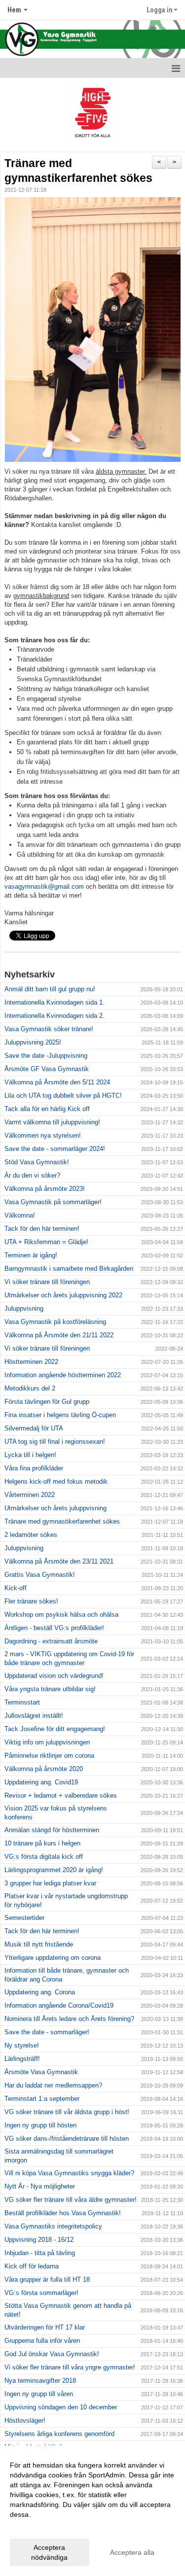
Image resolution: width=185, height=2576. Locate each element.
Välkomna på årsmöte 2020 (44, 1769)
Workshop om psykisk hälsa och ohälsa (61, 1615)
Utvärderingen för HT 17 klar (45, 2327)
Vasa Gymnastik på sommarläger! (53, 1202)
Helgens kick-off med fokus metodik (56, 1481)
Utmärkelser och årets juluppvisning (55, 1508)
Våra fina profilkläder (34, 1468)
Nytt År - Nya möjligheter (40, 2186)
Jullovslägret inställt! (34, 1716)
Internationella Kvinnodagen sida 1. (55, 1002)
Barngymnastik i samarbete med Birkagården (69, 1269)
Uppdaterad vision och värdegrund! (54, 1676)
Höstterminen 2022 (31, 1362)
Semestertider (24, 1918)
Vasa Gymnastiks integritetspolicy (53, 2226)
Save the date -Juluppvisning (46, 1056)
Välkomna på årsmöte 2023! (45, 1189)
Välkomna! (20, 1215)
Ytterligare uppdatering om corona (53, 1958)
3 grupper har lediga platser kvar (50, 1883)
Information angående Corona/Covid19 (59, 2005)
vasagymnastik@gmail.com (44, 887)
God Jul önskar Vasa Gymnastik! (52, 2354)
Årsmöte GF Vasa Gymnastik (47, 1069)
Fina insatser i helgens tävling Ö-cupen (60, 1415)
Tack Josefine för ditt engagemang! (55, 1729)
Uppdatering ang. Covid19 (41, 1782)
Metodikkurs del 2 (30, 1388)
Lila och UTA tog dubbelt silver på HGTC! (63, 1096)
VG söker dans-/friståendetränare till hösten (67, 2139)
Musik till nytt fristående (39, 1944)
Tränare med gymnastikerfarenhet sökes (62, 1521)
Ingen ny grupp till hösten (40, 2125)
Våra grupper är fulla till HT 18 (47, 2280)
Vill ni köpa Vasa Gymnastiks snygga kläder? (69, 2173)
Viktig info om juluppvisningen (47, 1742)
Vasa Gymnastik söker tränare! (49, 1029)
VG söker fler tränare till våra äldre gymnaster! (71, 2200)
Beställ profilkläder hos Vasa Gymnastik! (63, 2213)
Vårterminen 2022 (30, 1495)
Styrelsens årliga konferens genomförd (59, 2434)
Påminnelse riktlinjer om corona (49, 1756)
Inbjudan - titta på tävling (40, 2253)
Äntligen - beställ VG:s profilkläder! (54, 1628)
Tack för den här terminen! (42, 1229)
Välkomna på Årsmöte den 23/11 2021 (59, 1561)
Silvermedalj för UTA (34, 1428)
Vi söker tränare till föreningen (47, 1282)
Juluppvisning (24, 1308)
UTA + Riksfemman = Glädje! (46, 1242)
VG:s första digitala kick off (44, 1857)
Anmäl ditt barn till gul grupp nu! (50, 989)
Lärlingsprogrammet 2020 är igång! (54, 1870)
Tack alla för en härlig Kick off (47, 1109)
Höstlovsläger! (25, 2420)
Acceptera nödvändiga (49, 2552)
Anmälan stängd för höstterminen (52, 1830)
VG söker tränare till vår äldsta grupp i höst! (67, 2112)
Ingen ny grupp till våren (39, 2394)
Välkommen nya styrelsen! (43, 1135)
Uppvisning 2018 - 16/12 (39, 2240)
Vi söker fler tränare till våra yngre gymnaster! (70, 2367)
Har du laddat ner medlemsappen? (53, 2085)
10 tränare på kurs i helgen (42, 1843)
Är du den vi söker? (32, 1175)
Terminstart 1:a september (42, 2099)
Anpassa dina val (37, 2527)
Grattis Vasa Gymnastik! (40, 1575)
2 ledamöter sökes (31, 1535)
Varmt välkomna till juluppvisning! (52, 1122)
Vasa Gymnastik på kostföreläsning (55, 1322)
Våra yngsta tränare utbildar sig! (50, 1689)
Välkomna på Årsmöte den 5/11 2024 (57, 1082)
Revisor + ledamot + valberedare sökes (61, 1795)
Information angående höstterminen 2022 (63, 1375)
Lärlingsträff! (22, 2059)
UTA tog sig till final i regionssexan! (55, 1442)
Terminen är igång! (31, 1255)
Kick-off (16, 1588)
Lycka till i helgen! (30, 1455)
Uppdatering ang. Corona (40, 1992)
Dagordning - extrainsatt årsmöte (51, 1641)
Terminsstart (22, 1702)
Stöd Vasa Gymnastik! (37, 1162)
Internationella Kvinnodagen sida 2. (55, 1016)
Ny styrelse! (22, 2045)
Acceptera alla (132, 2552)
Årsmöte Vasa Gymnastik (41, 2072)
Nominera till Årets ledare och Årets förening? (69, 2019)
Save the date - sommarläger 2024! (55, 1149)
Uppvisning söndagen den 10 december (61, 2407)
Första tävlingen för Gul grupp (47, 1402)
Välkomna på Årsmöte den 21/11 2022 (59, 1335)
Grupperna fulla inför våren (42, 2341)
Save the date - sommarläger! (47, 2032)
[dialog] (92, 2511)
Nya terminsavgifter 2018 (40, 2381)
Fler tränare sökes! (31, 1601)
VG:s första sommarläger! (41, 2293)
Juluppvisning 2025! (33, 1042)
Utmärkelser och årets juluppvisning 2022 (63, 1295)
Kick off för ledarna (32, 2266)
